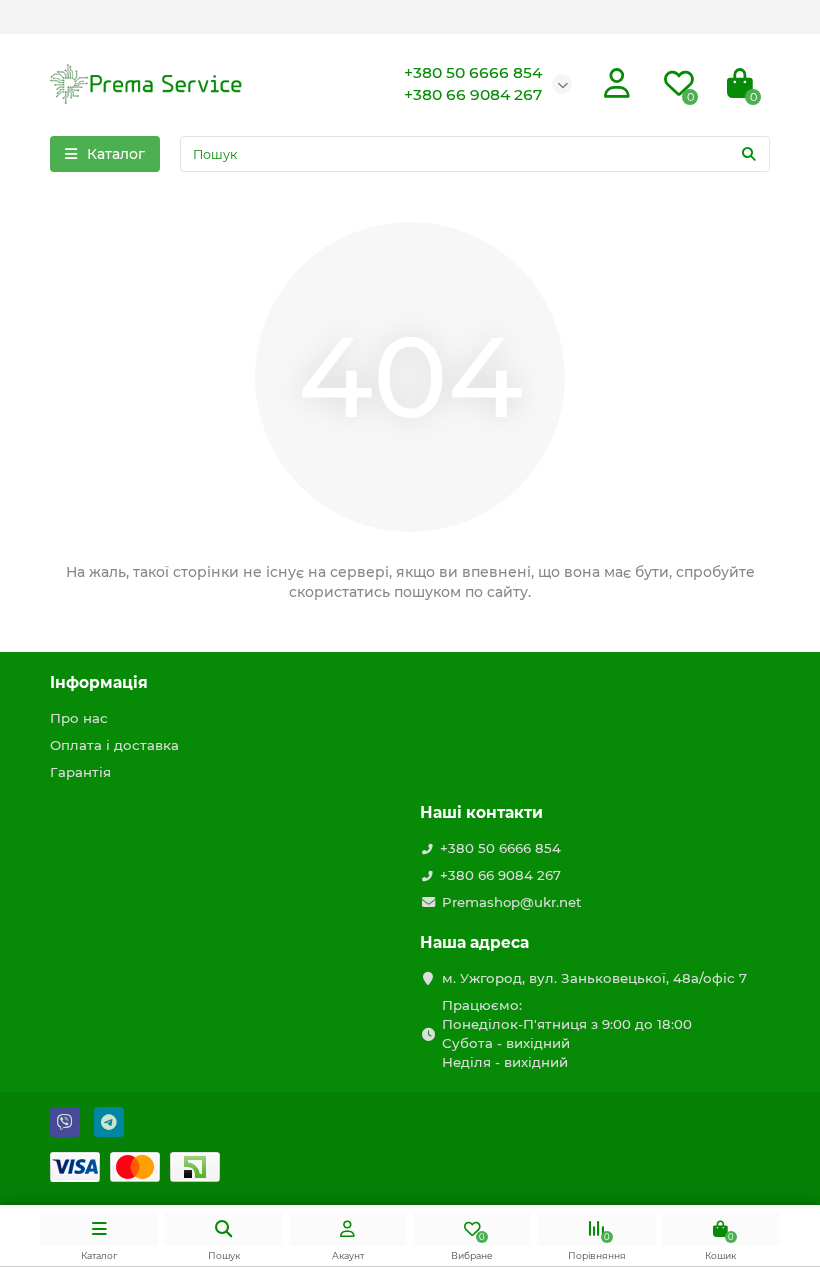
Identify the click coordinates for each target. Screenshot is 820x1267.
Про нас (79, 718)
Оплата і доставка (114, 745)
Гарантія (80, 772)
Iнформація (99, 682)
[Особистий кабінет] (617, 84)
